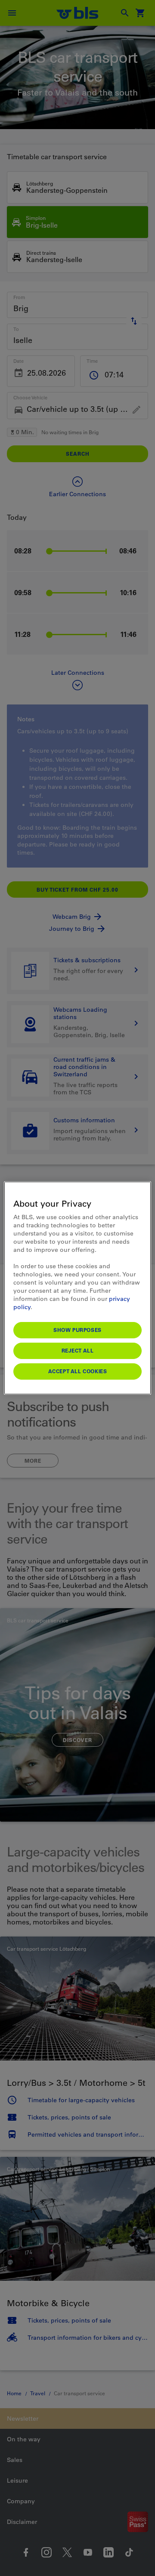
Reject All (78, 1350)
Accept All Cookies (78, 1371)
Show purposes (77, 1330)
